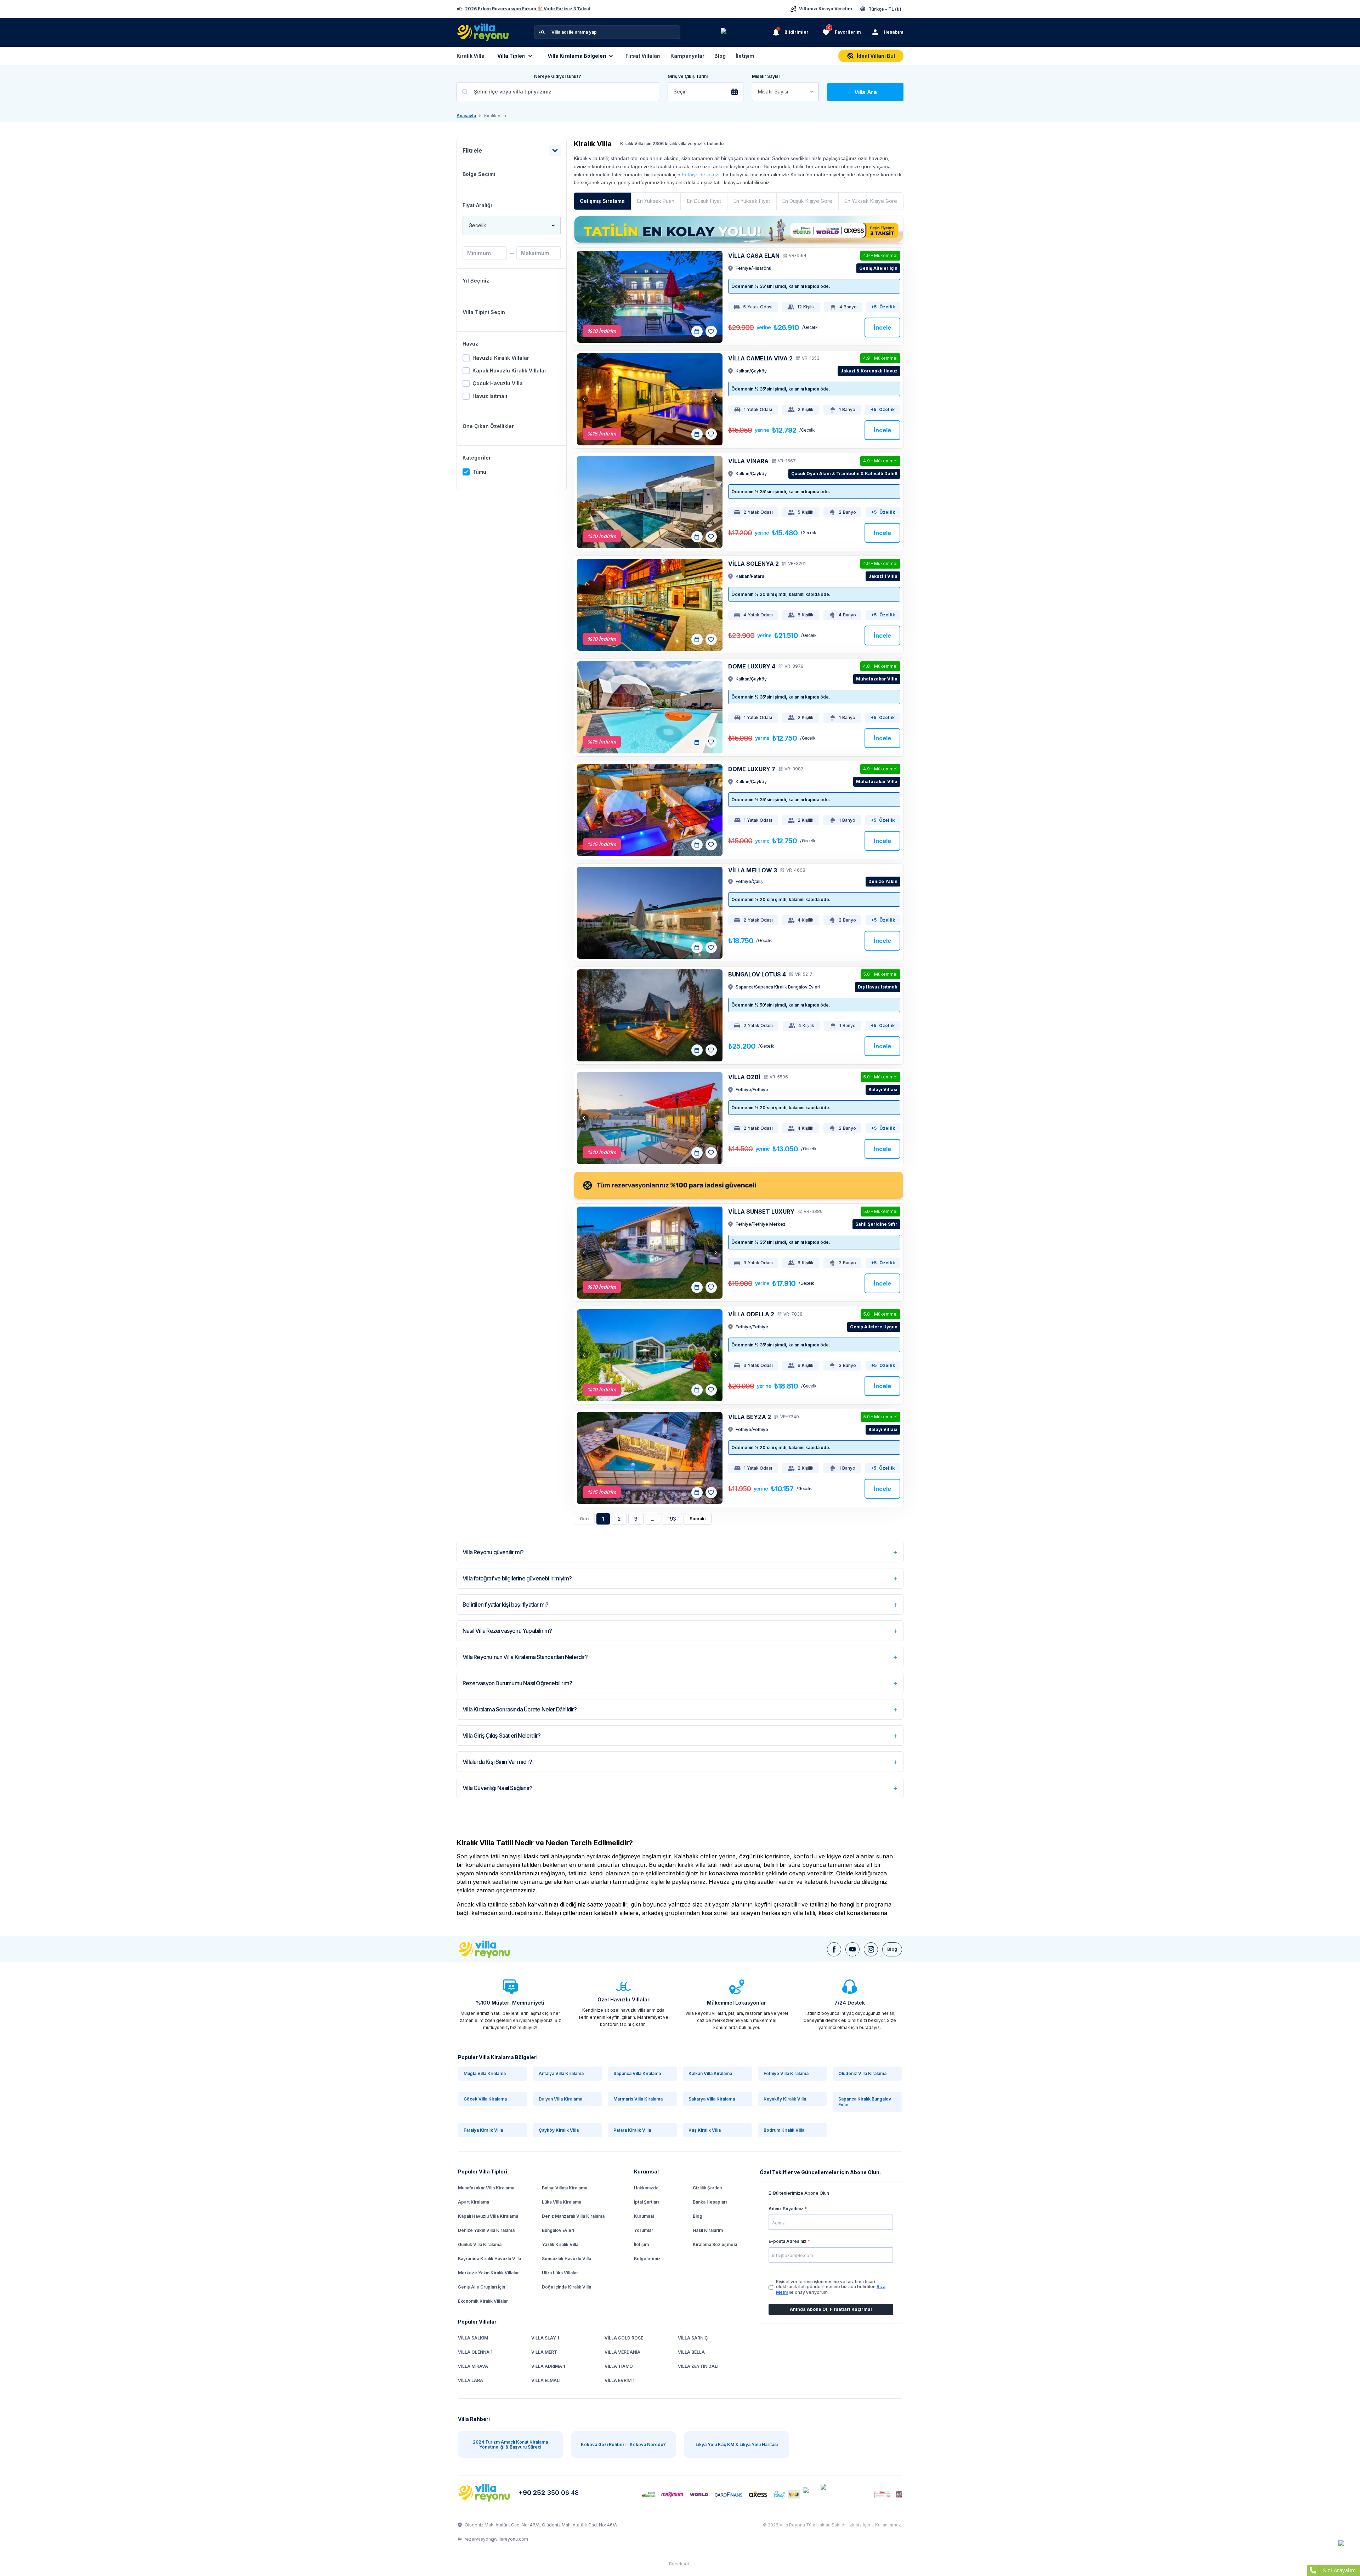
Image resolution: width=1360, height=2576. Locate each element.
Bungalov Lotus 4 (757, 974)
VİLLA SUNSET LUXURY (761, 1212)
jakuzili (714, 175)
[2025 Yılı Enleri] (746, 32)
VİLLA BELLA (691, 2352)
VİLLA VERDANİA (622, 2352)
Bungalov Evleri (558, 2230)
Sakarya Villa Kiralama (712, 2099)
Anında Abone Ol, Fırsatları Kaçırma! (831, 2309)
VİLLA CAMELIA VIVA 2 (760, 358)
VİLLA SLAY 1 (545, 2338)
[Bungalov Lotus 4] (650, 1015)
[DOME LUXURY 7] (650, 810)
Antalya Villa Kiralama (561, 2073)
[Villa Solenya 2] (650, 605)
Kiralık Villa (471, 56)
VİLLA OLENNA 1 (475, 2352)
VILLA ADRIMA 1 (548, 2366)
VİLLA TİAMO (619, 2366)
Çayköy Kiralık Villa (559, 2130)
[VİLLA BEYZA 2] (650, 1458)
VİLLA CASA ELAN (754, 256)
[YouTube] (852, 1949)
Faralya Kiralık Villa (483, 2130)
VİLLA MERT (544, 2352)
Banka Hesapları (710, 2202)
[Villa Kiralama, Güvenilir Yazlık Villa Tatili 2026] (492, 1949)
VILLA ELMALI (546, 2380)
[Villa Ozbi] (650, 1118)
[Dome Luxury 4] (650, 707)
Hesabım (894, 32)
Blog (720, 56)
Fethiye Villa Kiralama (786, 2073)
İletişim (745, 56)
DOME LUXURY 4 (752, 666)
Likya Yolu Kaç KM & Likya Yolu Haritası (737, 2444)
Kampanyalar (687, 56)
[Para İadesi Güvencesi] (739, 1185)
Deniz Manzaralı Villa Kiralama (573, 2216)
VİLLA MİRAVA (473, 2366)
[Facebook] (834, 1949)
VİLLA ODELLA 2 (751, 1314)
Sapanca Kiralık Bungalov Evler (865, 2102)
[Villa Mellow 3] (650, 913)
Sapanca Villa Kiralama (637, 2073)
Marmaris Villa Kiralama (638, 2099)
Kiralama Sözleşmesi (715, 2244)
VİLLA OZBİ (744, 1077)
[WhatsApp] (1346, 2548)
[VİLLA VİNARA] (650, 502)
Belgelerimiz (647, 2259)
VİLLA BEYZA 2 (750, 1417)
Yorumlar (644, 2230)
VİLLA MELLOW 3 (753, 870)
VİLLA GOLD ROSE (624, 2338)
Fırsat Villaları (643, 56)
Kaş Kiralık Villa (705, 2130)
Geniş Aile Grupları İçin (481, 2287)
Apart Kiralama (474, 2202)
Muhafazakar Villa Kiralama (486, 2188)
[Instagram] (871, 1949)
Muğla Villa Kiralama (485, 2073)
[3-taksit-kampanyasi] (739, 229)
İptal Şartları (646, 2202)
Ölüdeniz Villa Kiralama (862, 2073)
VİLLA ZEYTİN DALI (698, 2366)
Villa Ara (866, 92)
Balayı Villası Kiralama (565, 2188)
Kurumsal (644, 2216)
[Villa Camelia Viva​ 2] (650, 399)
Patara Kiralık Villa (632, 2130)
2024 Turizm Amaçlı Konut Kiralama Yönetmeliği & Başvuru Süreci (510, 2444)
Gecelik (477, 225)
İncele (882, 327)
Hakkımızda (646, 2188)
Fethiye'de (693, 175)
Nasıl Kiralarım (708, 2230)
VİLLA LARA (471, 2380)
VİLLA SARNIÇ (693, 2338)
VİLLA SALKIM (473, 2338)
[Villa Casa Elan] (650, 297)
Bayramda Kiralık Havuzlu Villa (489, 2259)
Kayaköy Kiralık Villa (785, 2099)
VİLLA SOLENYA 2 (753, 564)
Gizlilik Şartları (707, 2188)
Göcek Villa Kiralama (485, 2099)
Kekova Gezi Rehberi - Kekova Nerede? (623, 2444)
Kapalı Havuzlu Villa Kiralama (488, 2216)
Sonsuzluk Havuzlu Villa (566, 2259)
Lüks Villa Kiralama (562, 2202)
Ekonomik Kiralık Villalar (483, 2301)
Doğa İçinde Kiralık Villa (566, 2287)
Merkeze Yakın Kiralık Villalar (488, 2273)
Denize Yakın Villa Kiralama (486, 2230)
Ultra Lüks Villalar (560, 2273)
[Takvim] (697, 331)
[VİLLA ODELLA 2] (650, 1355)
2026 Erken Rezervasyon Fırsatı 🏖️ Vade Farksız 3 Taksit (528, 9)
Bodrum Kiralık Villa (784, 2130)
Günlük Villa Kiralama (480, 2244)
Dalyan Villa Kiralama (560, 2099)
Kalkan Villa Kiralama (710, 2073)
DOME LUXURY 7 (752, 769)
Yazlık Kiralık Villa (560, 2244)
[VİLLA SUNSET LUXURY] (650, 1253)
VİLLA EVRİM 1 (619, 2380)
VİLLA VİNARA (748, 461)
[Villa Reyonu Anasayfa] (485, 2493)
